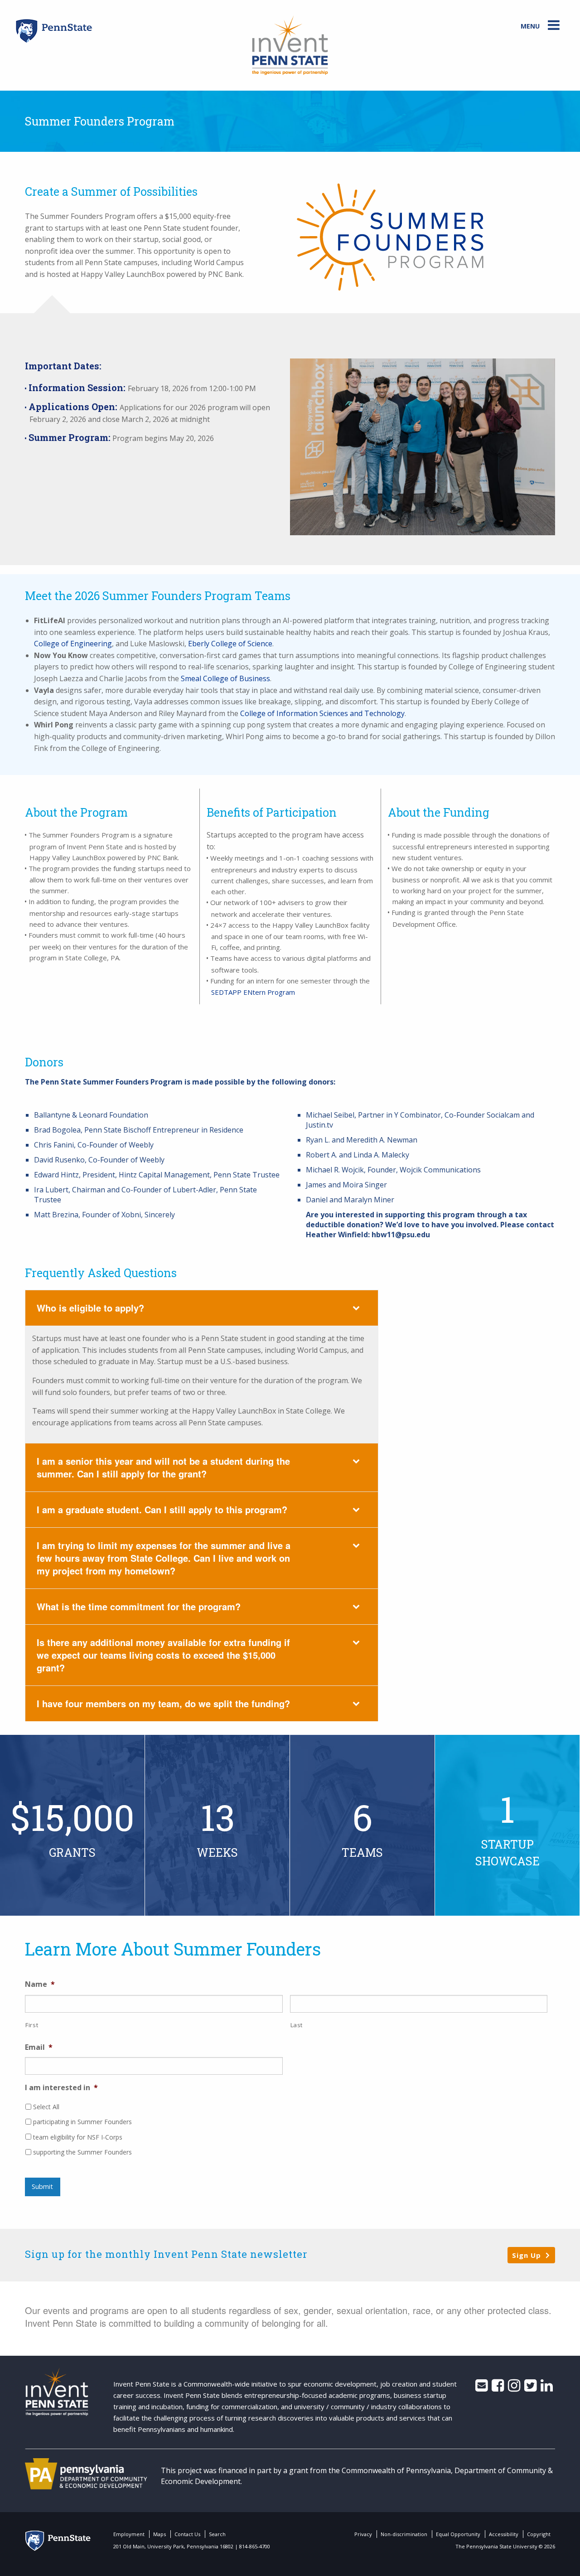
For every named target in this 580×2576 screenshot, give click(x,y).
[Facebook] (498, 2388)
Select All (46, 2107)
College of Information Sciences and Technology (322, 713)
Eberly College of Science (230, 644)
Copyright (539, 2534)
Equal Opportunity (458, 2534)
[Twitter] (530, 2388)
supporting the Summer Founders (82, 2152)
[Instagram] (514, 2388)
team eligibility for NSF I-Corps (78, 2137)
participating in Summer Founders (82, 2122)
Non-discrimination (404, 2534)
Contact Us (187, 2534)
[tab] (202, 1308)
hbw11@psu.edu (401, 1235)
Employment (129, 2534)
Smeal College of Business (225, 678)
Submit (42, 2186)
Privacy (363, 2534)
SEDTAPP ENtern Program (253, 992)
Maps (159, 2534)
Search (217, 2534)
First (32, 2025)
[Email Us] (481, 2388)
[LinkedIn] (547, 2388)
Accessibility (504, 2534)
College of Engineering (73, 644)
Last (297, 2025)
